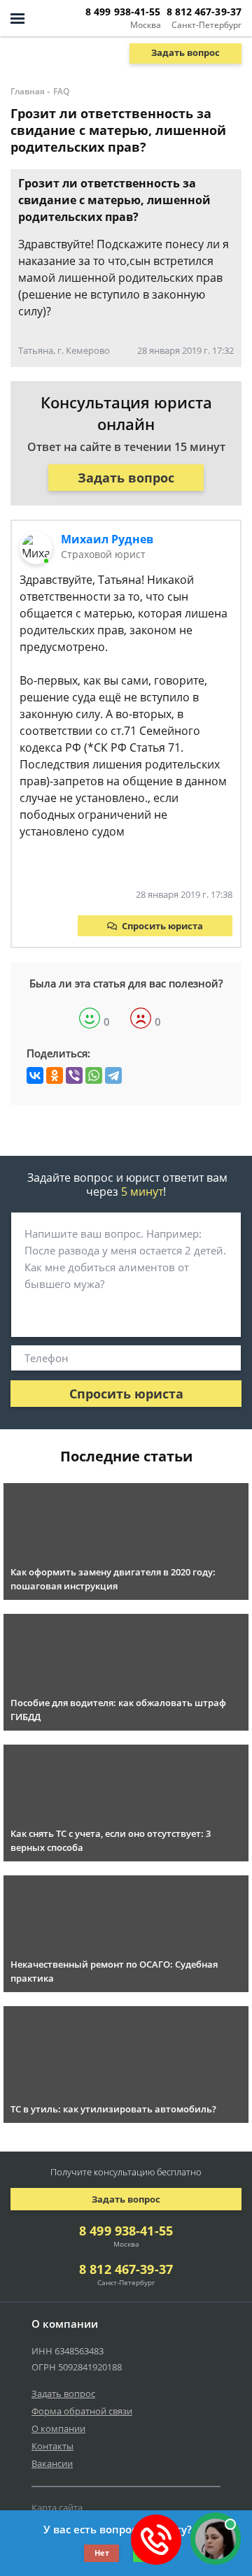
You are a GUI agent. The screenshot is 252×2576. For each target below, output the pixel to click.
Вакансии (52, 2463)
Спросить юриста (162, 926)
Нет (102, 2553)
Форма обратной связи (82, 2411)
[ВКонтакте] (35, 1075)
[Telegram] (113, 1075)
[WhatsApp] (94, 1075)
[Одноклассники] (55, 1075)
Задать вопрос (185, 52)
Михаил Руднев (107, 539)
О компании (58, 2428)
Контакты (52, 2446)
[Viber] (74, 1075)
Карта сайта (57, 2507)
